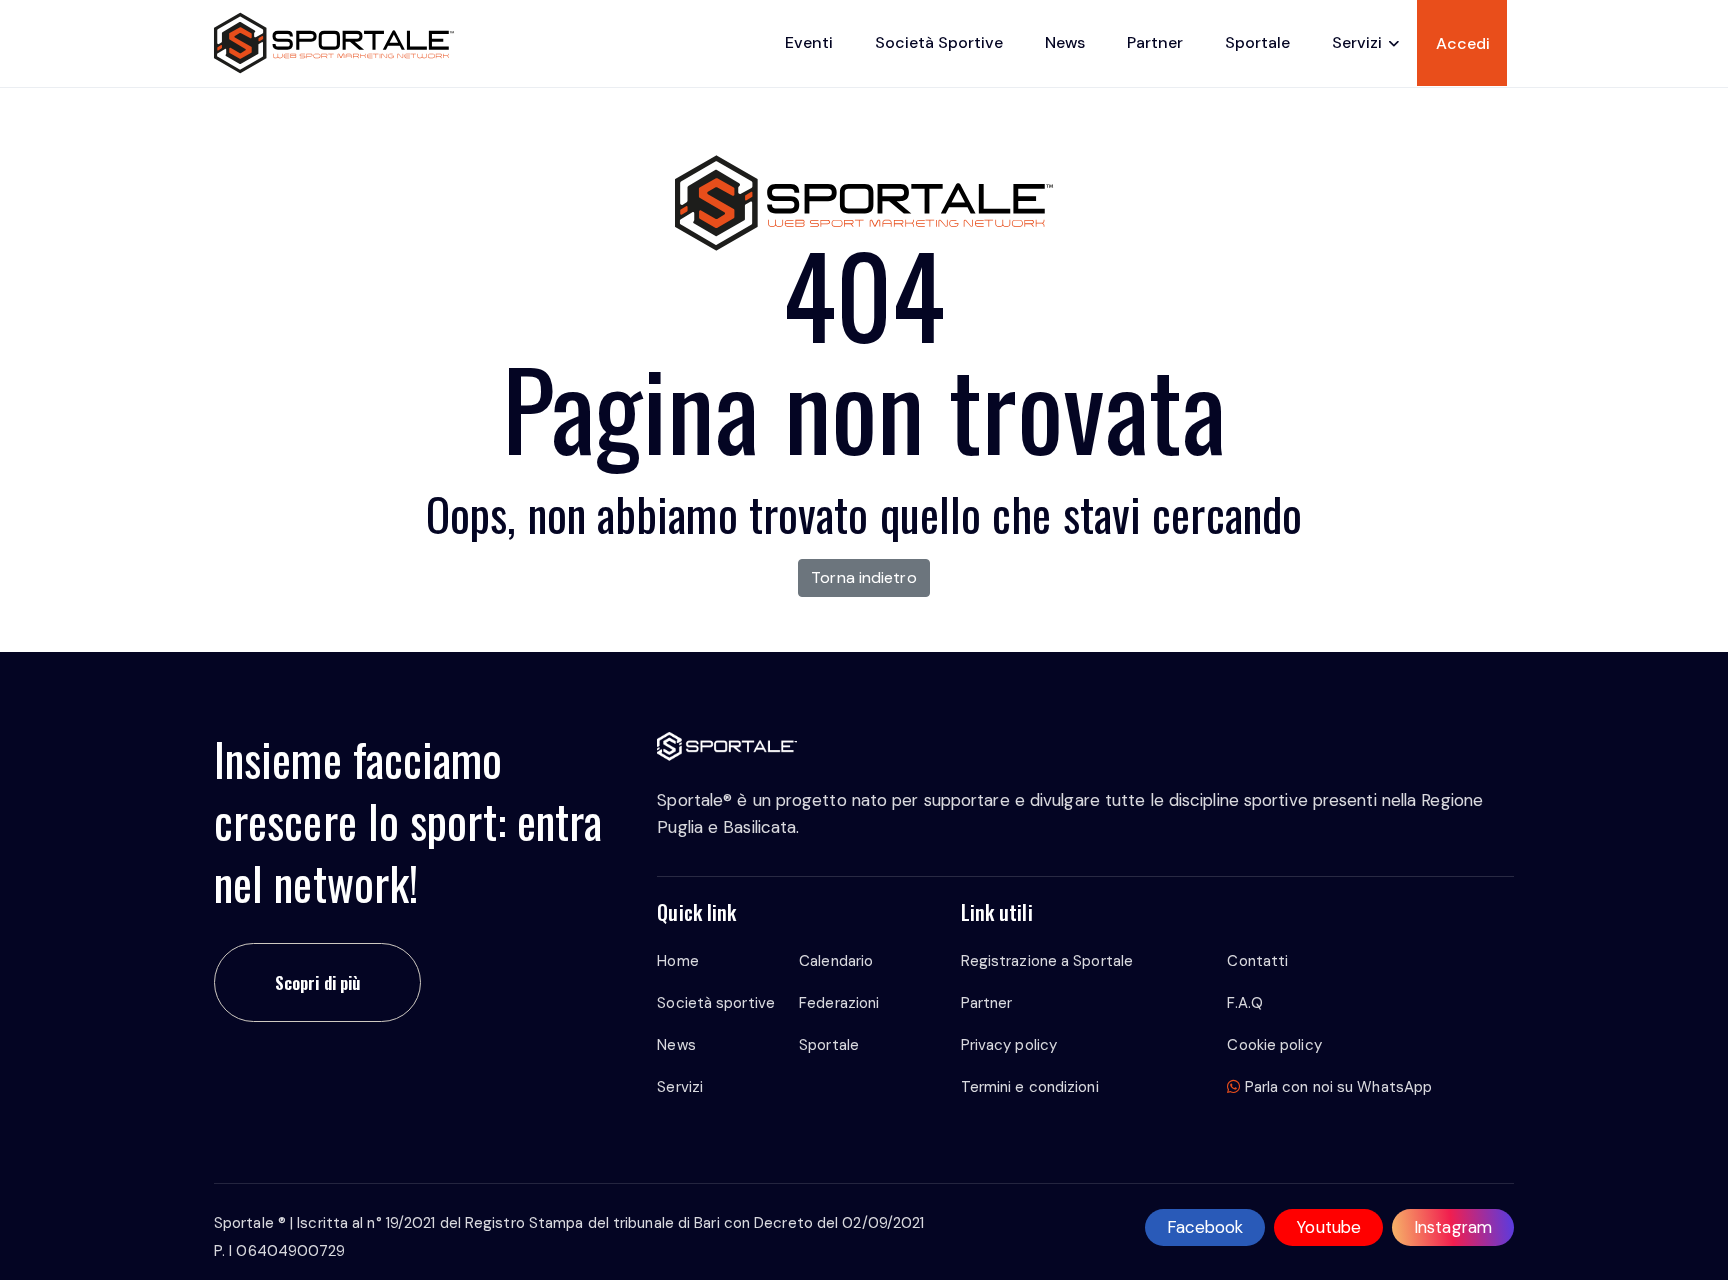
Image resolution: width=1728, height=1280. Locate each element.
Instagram (1453, 1227)
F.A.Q (1245, 1003)
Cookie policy (1274, 1045)
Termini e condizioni (1030, 1087)
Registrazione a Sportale (1047, 961)
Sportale (1257, 42)
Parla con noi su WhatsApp (1336, 1087)
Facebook (1205, 1227)
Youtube (1328, 1227)
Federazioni (839, 1003)
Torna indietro (863, 577)
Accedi (1463, 43)
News (1065, 42)
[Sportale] (334, 43)
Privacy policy (1009, 1045)
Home (677, 961)
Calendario (836, 961)
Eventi (809, 42)
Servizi (1357, 42)
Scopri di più (317, 982)
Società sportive (939, 42)
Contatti (1257, 961)
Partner (1155, 42)
